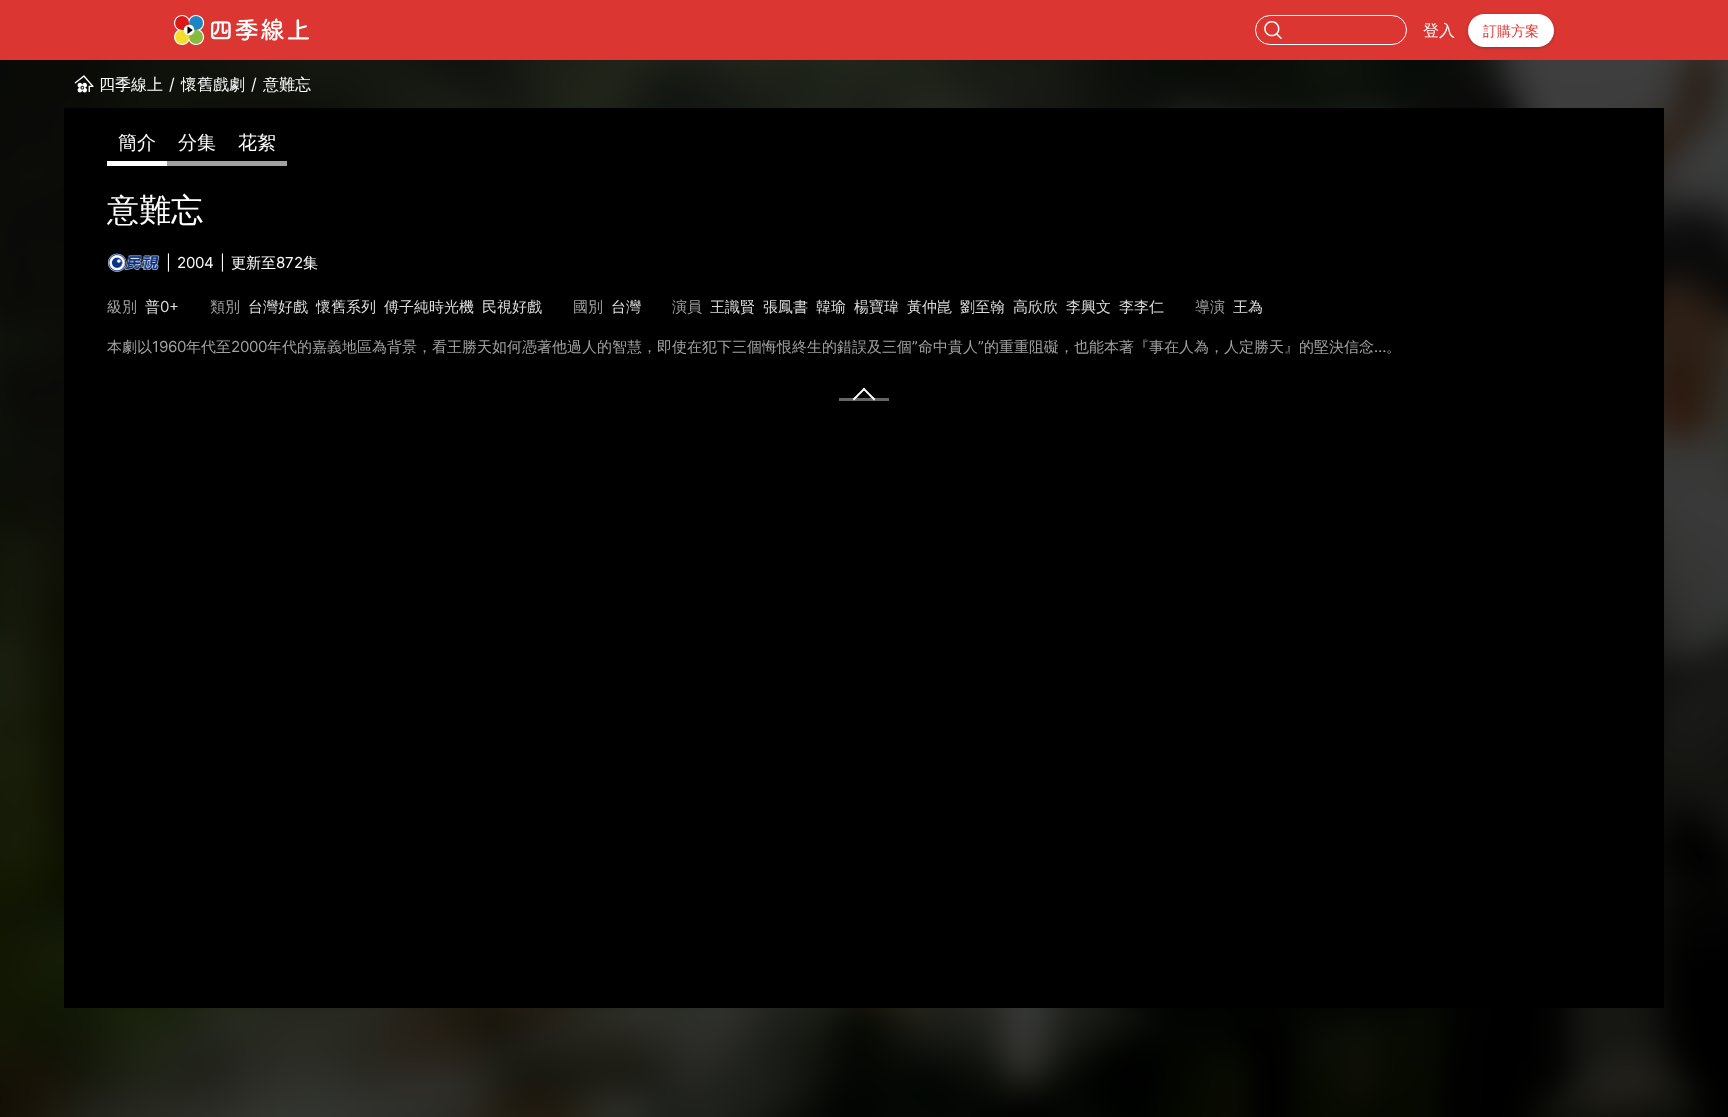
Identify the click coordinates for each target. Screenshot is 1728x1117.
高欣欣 (1035, 306)
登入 (1439, 30)
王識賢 (732, 306)
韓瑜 (831, 306)
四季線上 (131, 84)
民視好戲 (512, 306)
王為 (1248, 306)
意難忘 (287, 84)
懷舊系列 (346, 306)
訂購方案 (1511, 30)
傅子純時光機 (429, 306)
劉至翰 (982, 306)
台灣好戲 (278, 306)
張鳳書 (785, 306)
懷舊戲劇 (213, 84)
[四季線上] (241, 30)
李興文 (1088, 306)
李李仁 (1141, 306)
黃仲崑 (929, 306)
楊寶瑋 (876, 306)
